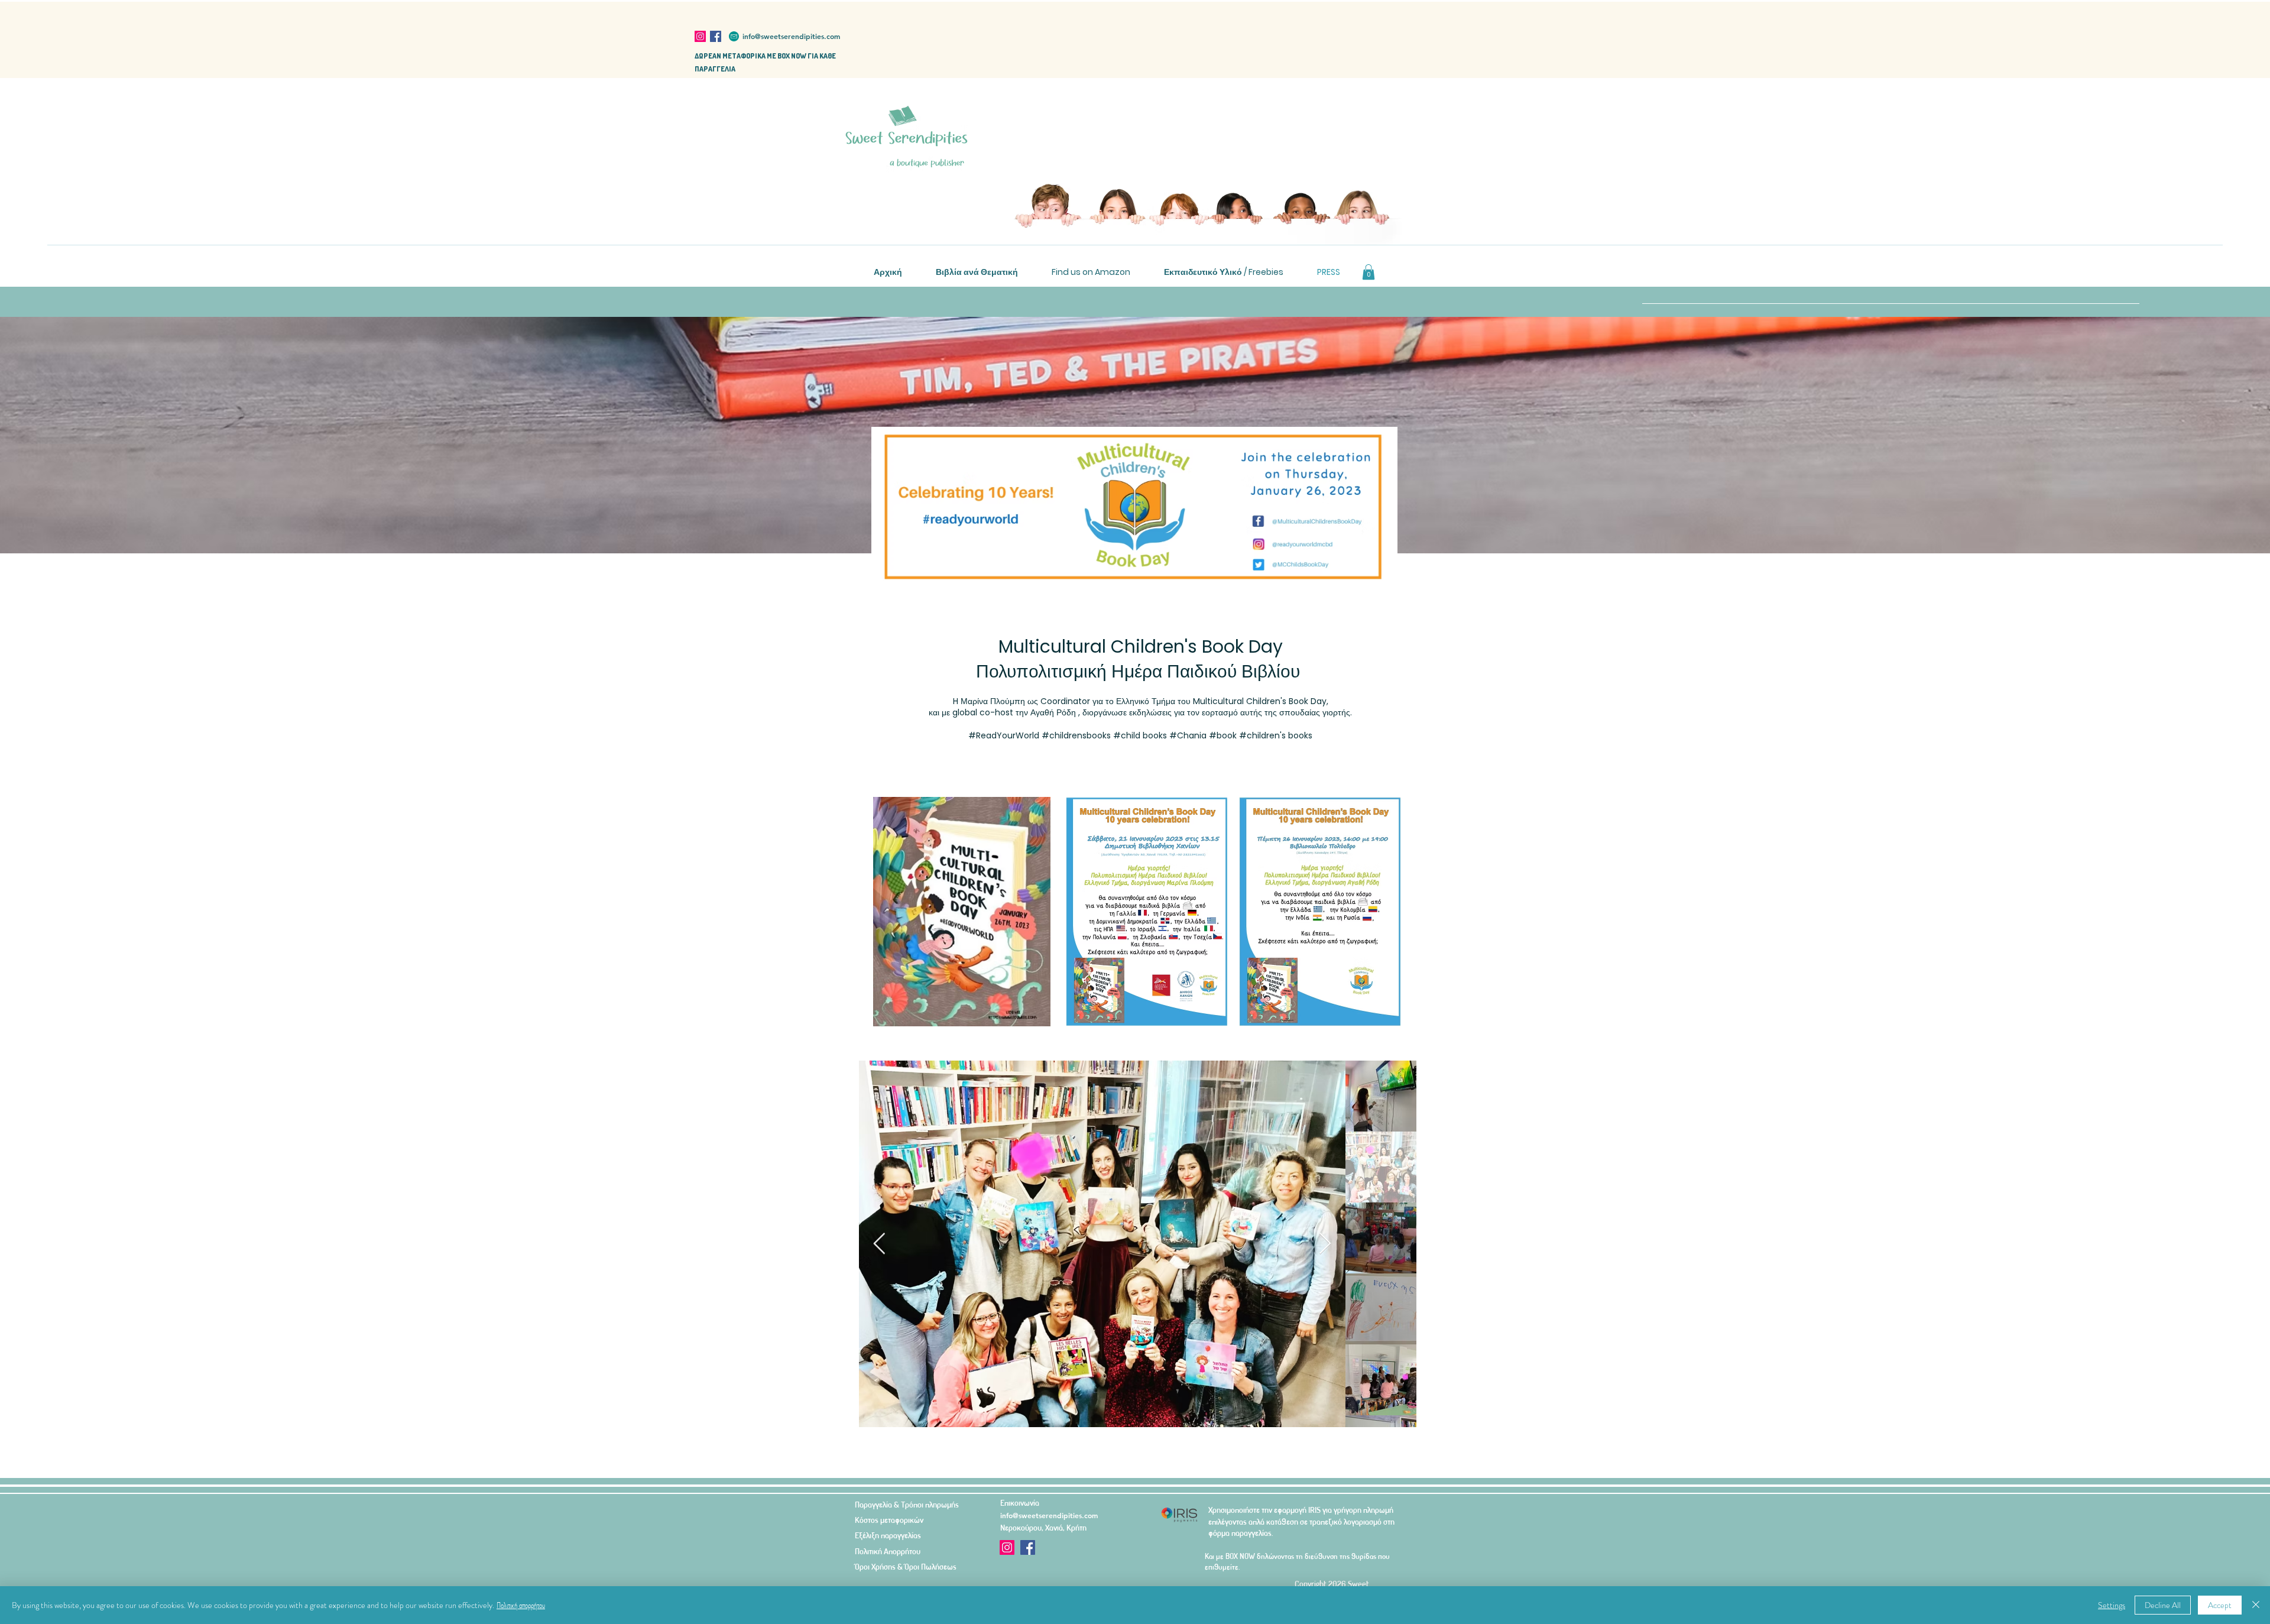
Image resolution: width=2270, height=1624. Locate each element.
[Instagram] (700, 36)
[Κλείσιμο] (2256, 1605)
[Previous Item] (879, 1244)
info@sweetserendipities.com (791, 36)
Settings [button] (2112, 1605)
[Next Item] (1325, 1244)
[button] (1369, 272)
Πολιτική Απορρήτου (888, 1551)
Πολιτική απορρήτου (521, 1605)
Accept (2220, 1605)
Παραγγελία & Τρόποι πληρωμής (907, 1504)
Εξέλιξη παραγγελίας (888, 1535)
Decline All (2163, 1605)
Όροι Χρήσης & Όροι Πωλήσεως (906, 1566)
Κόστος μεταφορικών (889, 1520)
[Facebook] (716, 36)
